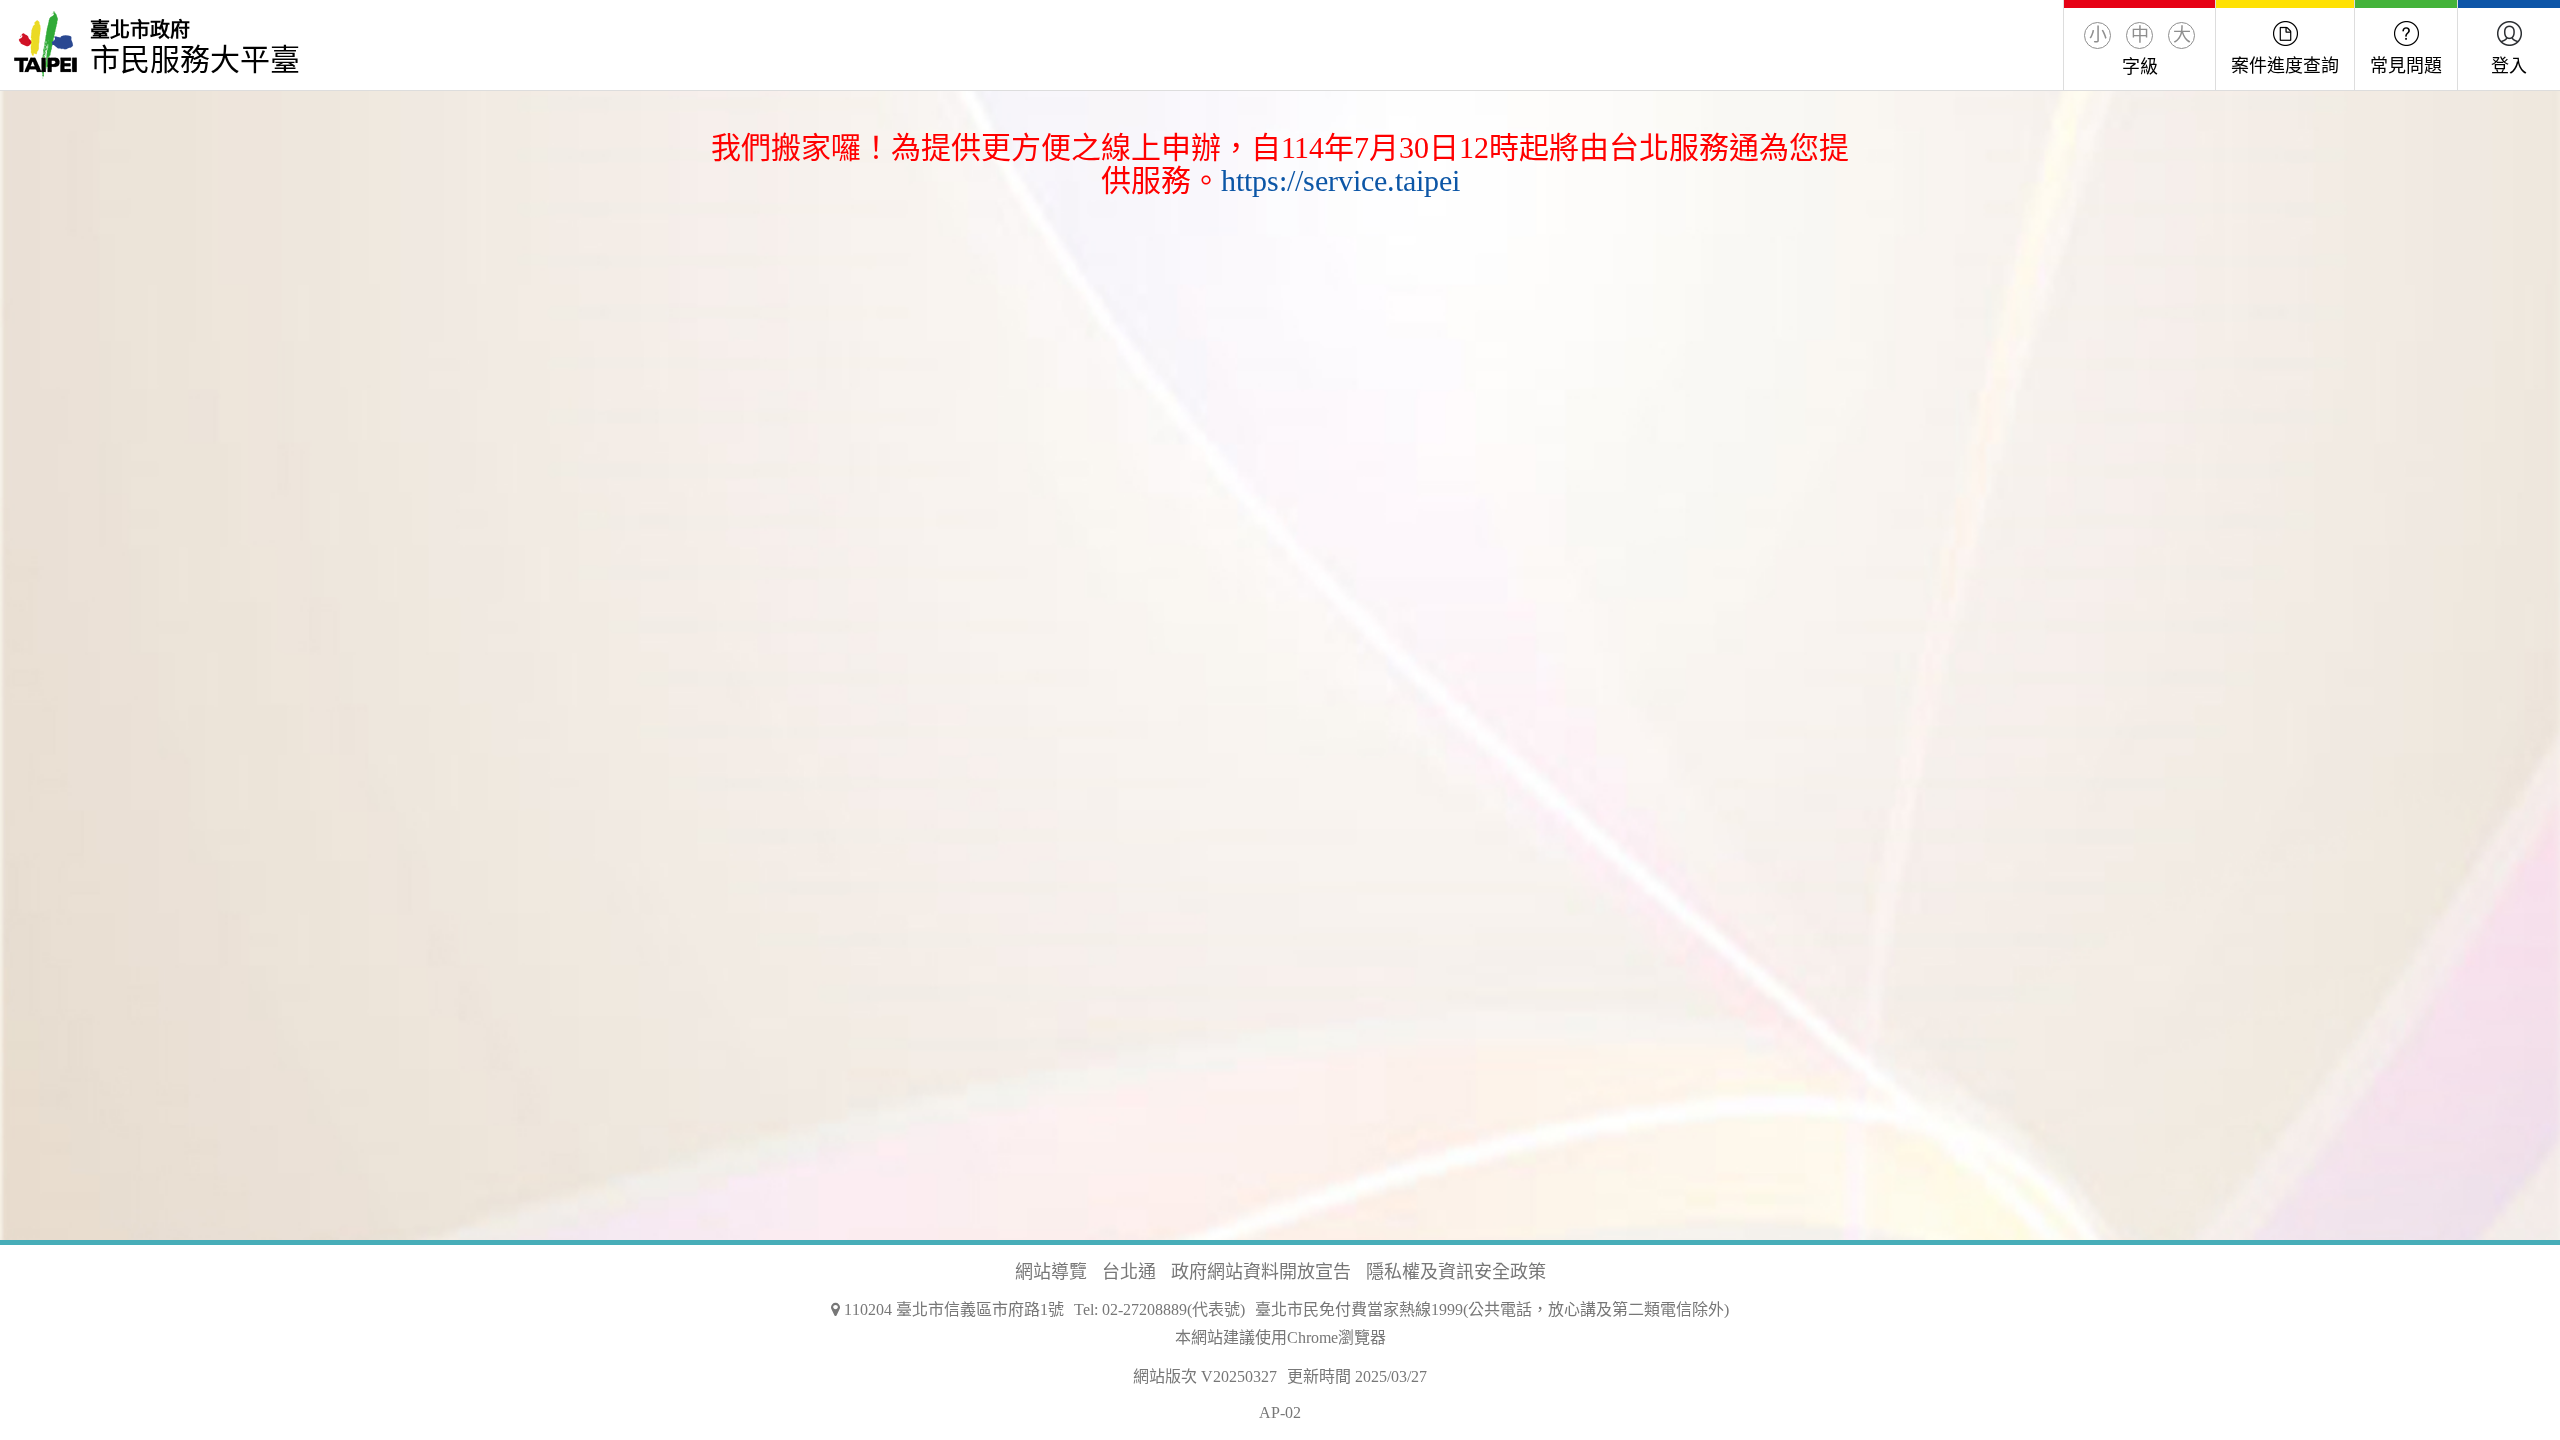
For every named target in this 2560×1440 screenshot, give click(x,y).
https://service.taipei (1340, 180)
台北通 (1129, 1272)
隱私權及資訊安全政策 (1456, 1272)
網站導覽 (1051, 1272)
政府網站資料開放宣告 (1261, 1272)
